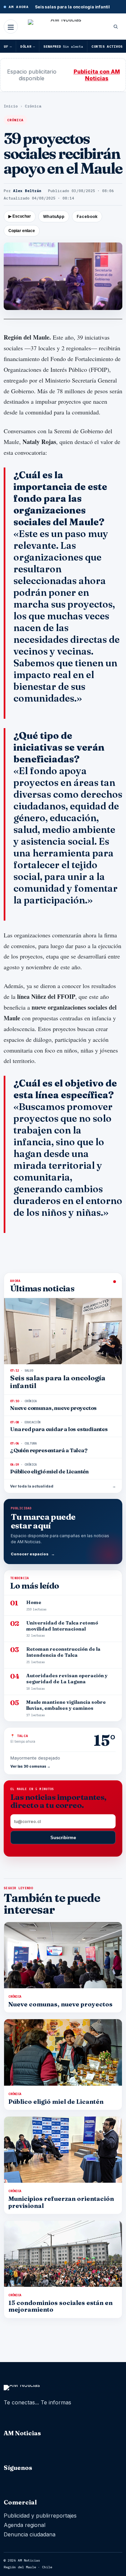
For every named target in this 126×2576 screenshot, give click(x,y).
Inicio (11, 106)
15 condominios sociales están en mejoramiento (60, 2306)
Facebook (87, 216)
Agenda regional (25, 2525)
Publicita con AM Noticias (97, 75)
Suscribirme (63, 1838)
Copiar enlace (22, 231)
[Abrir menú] (11, 27)
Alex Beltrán (27, 191)
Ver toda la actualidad (63, 1486)
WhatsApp (54, 216)
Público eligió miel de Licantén (56, 2102)
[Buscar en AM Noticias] (116, 27)
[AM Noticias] (63, 28)
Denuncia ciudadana (30, 2534)
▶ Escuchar (20, 216)
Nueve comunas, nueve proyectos (60, 2004)
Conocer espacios (33, 1554)
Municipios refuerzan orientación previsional (61, 2202)
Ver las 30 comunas (30, 1766)
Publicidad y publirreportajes (40, 2516)
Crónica (33, 106)
